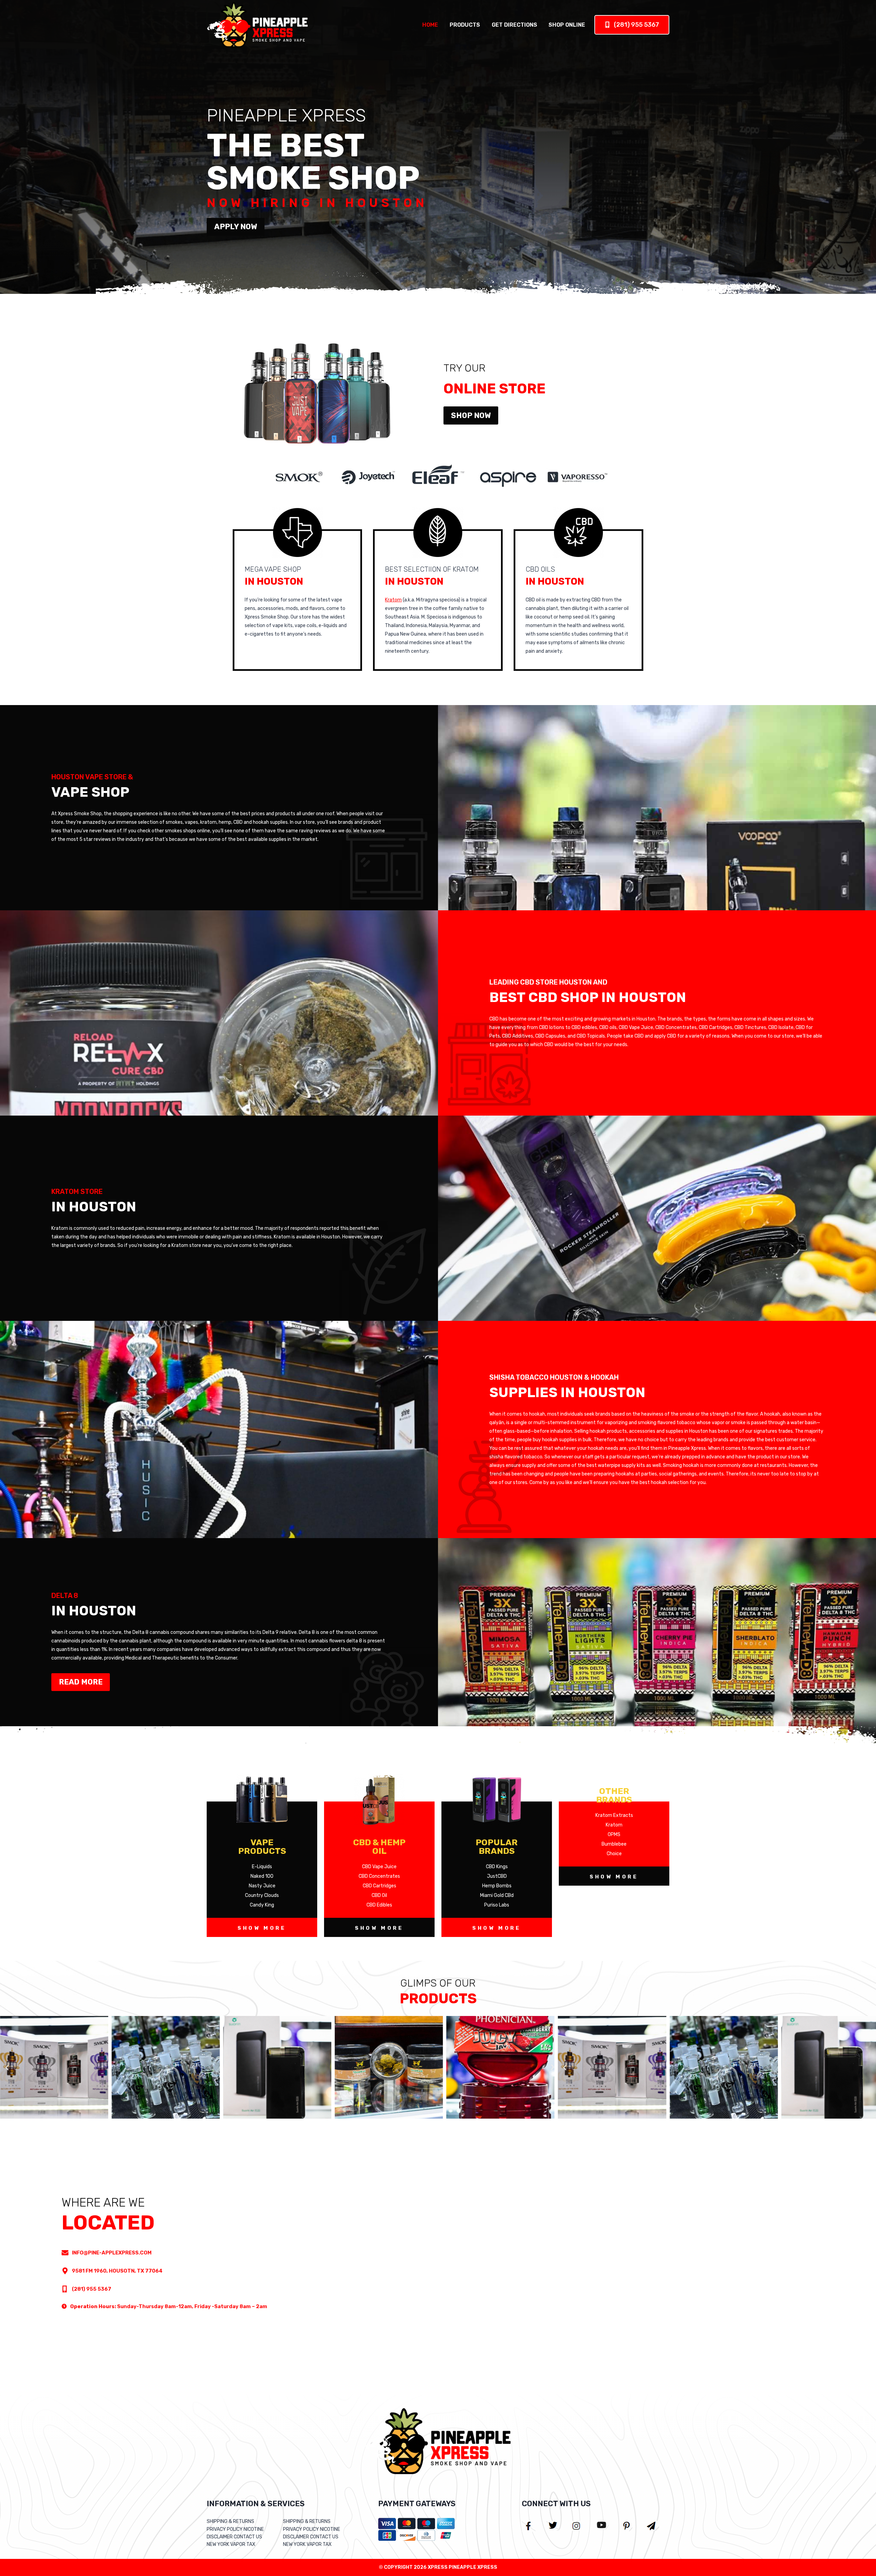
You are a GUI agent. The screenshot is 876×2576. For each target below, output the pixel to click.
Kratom (393, 600)
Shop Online (567, 25)
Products (465, 25)
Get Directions (514, 25)
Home (430, 25)
